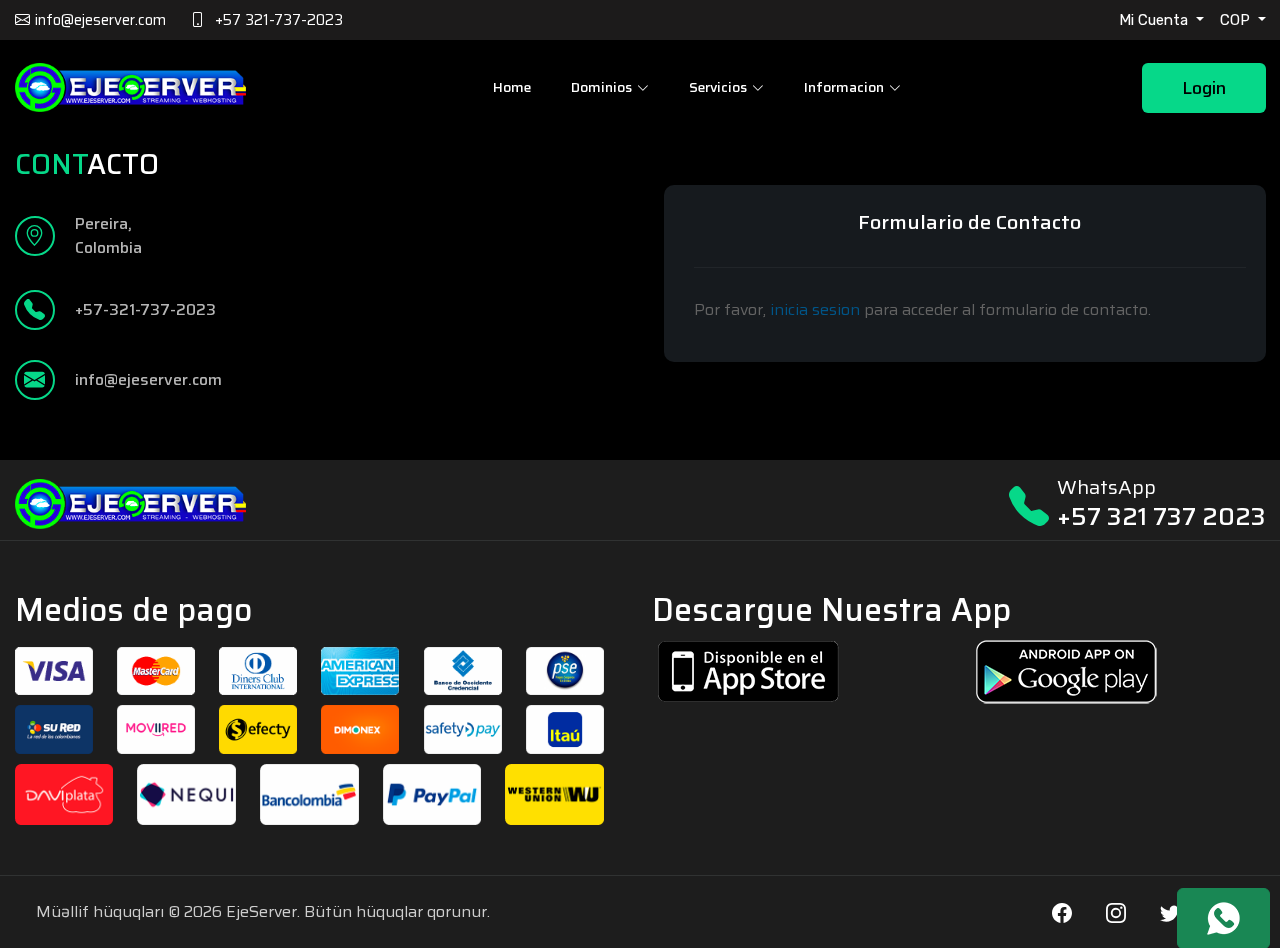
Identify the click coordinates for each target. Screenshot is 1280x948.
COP (1237, 20)
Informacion (844, 87)
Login (1204, 88)
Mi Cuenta (1155, 20)
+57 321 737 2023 (1161, 516)
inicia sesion (815, 309)
